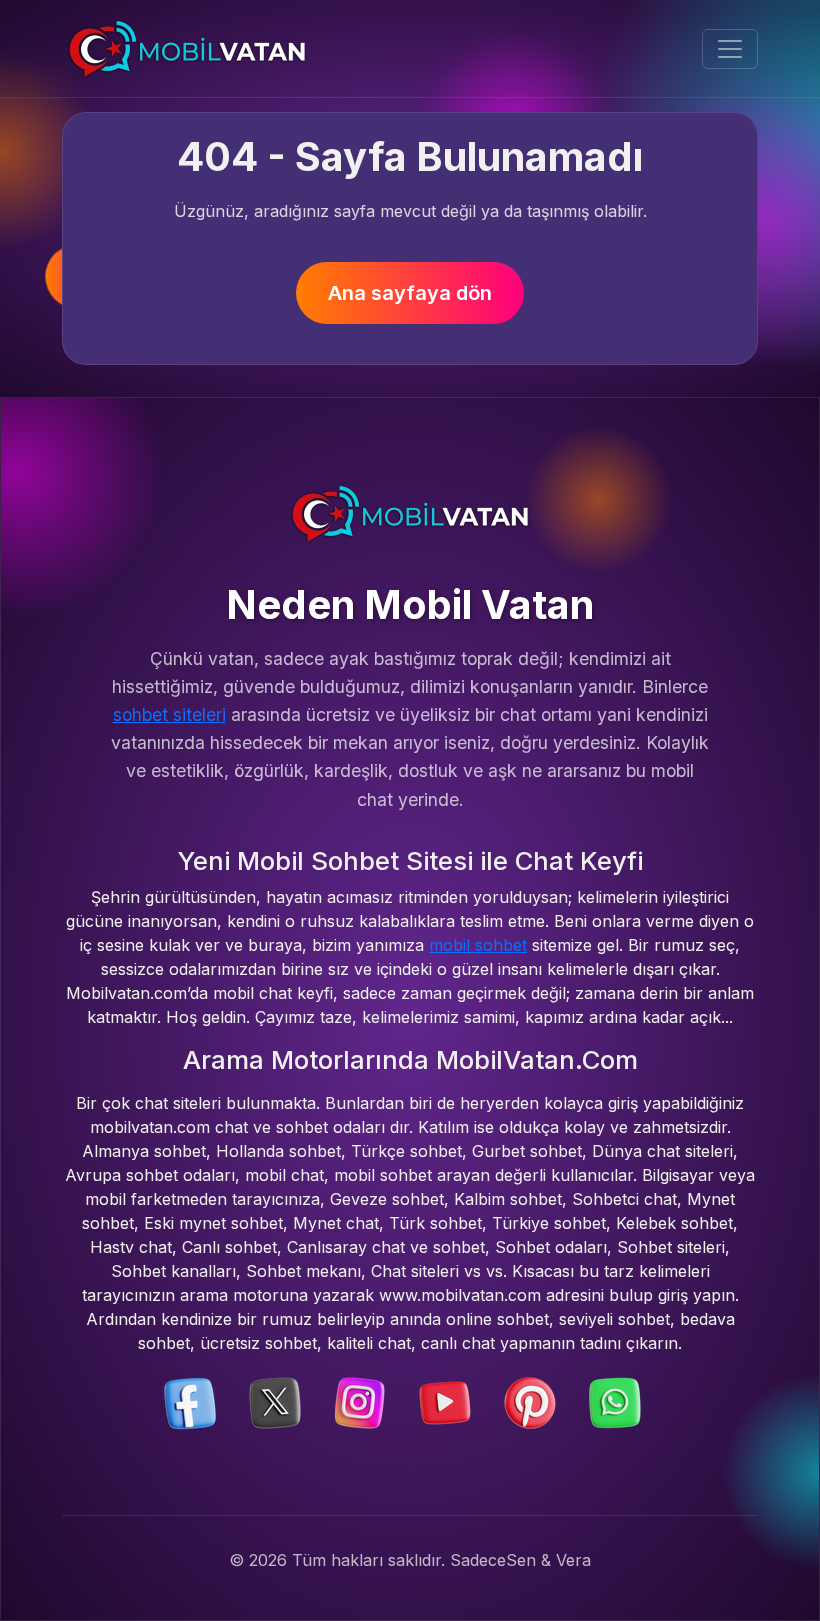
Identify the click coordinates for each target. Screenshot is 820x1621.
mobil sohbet (478, 945)
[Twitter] (275, 1402)
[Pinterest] (530, 1402)
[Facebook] (190, 1402)
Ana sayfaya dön (410, 293)
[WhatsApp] (615, 1402)
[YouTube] (445, 1402)
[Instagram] (360, 1402)
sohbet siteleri (169, 714)
